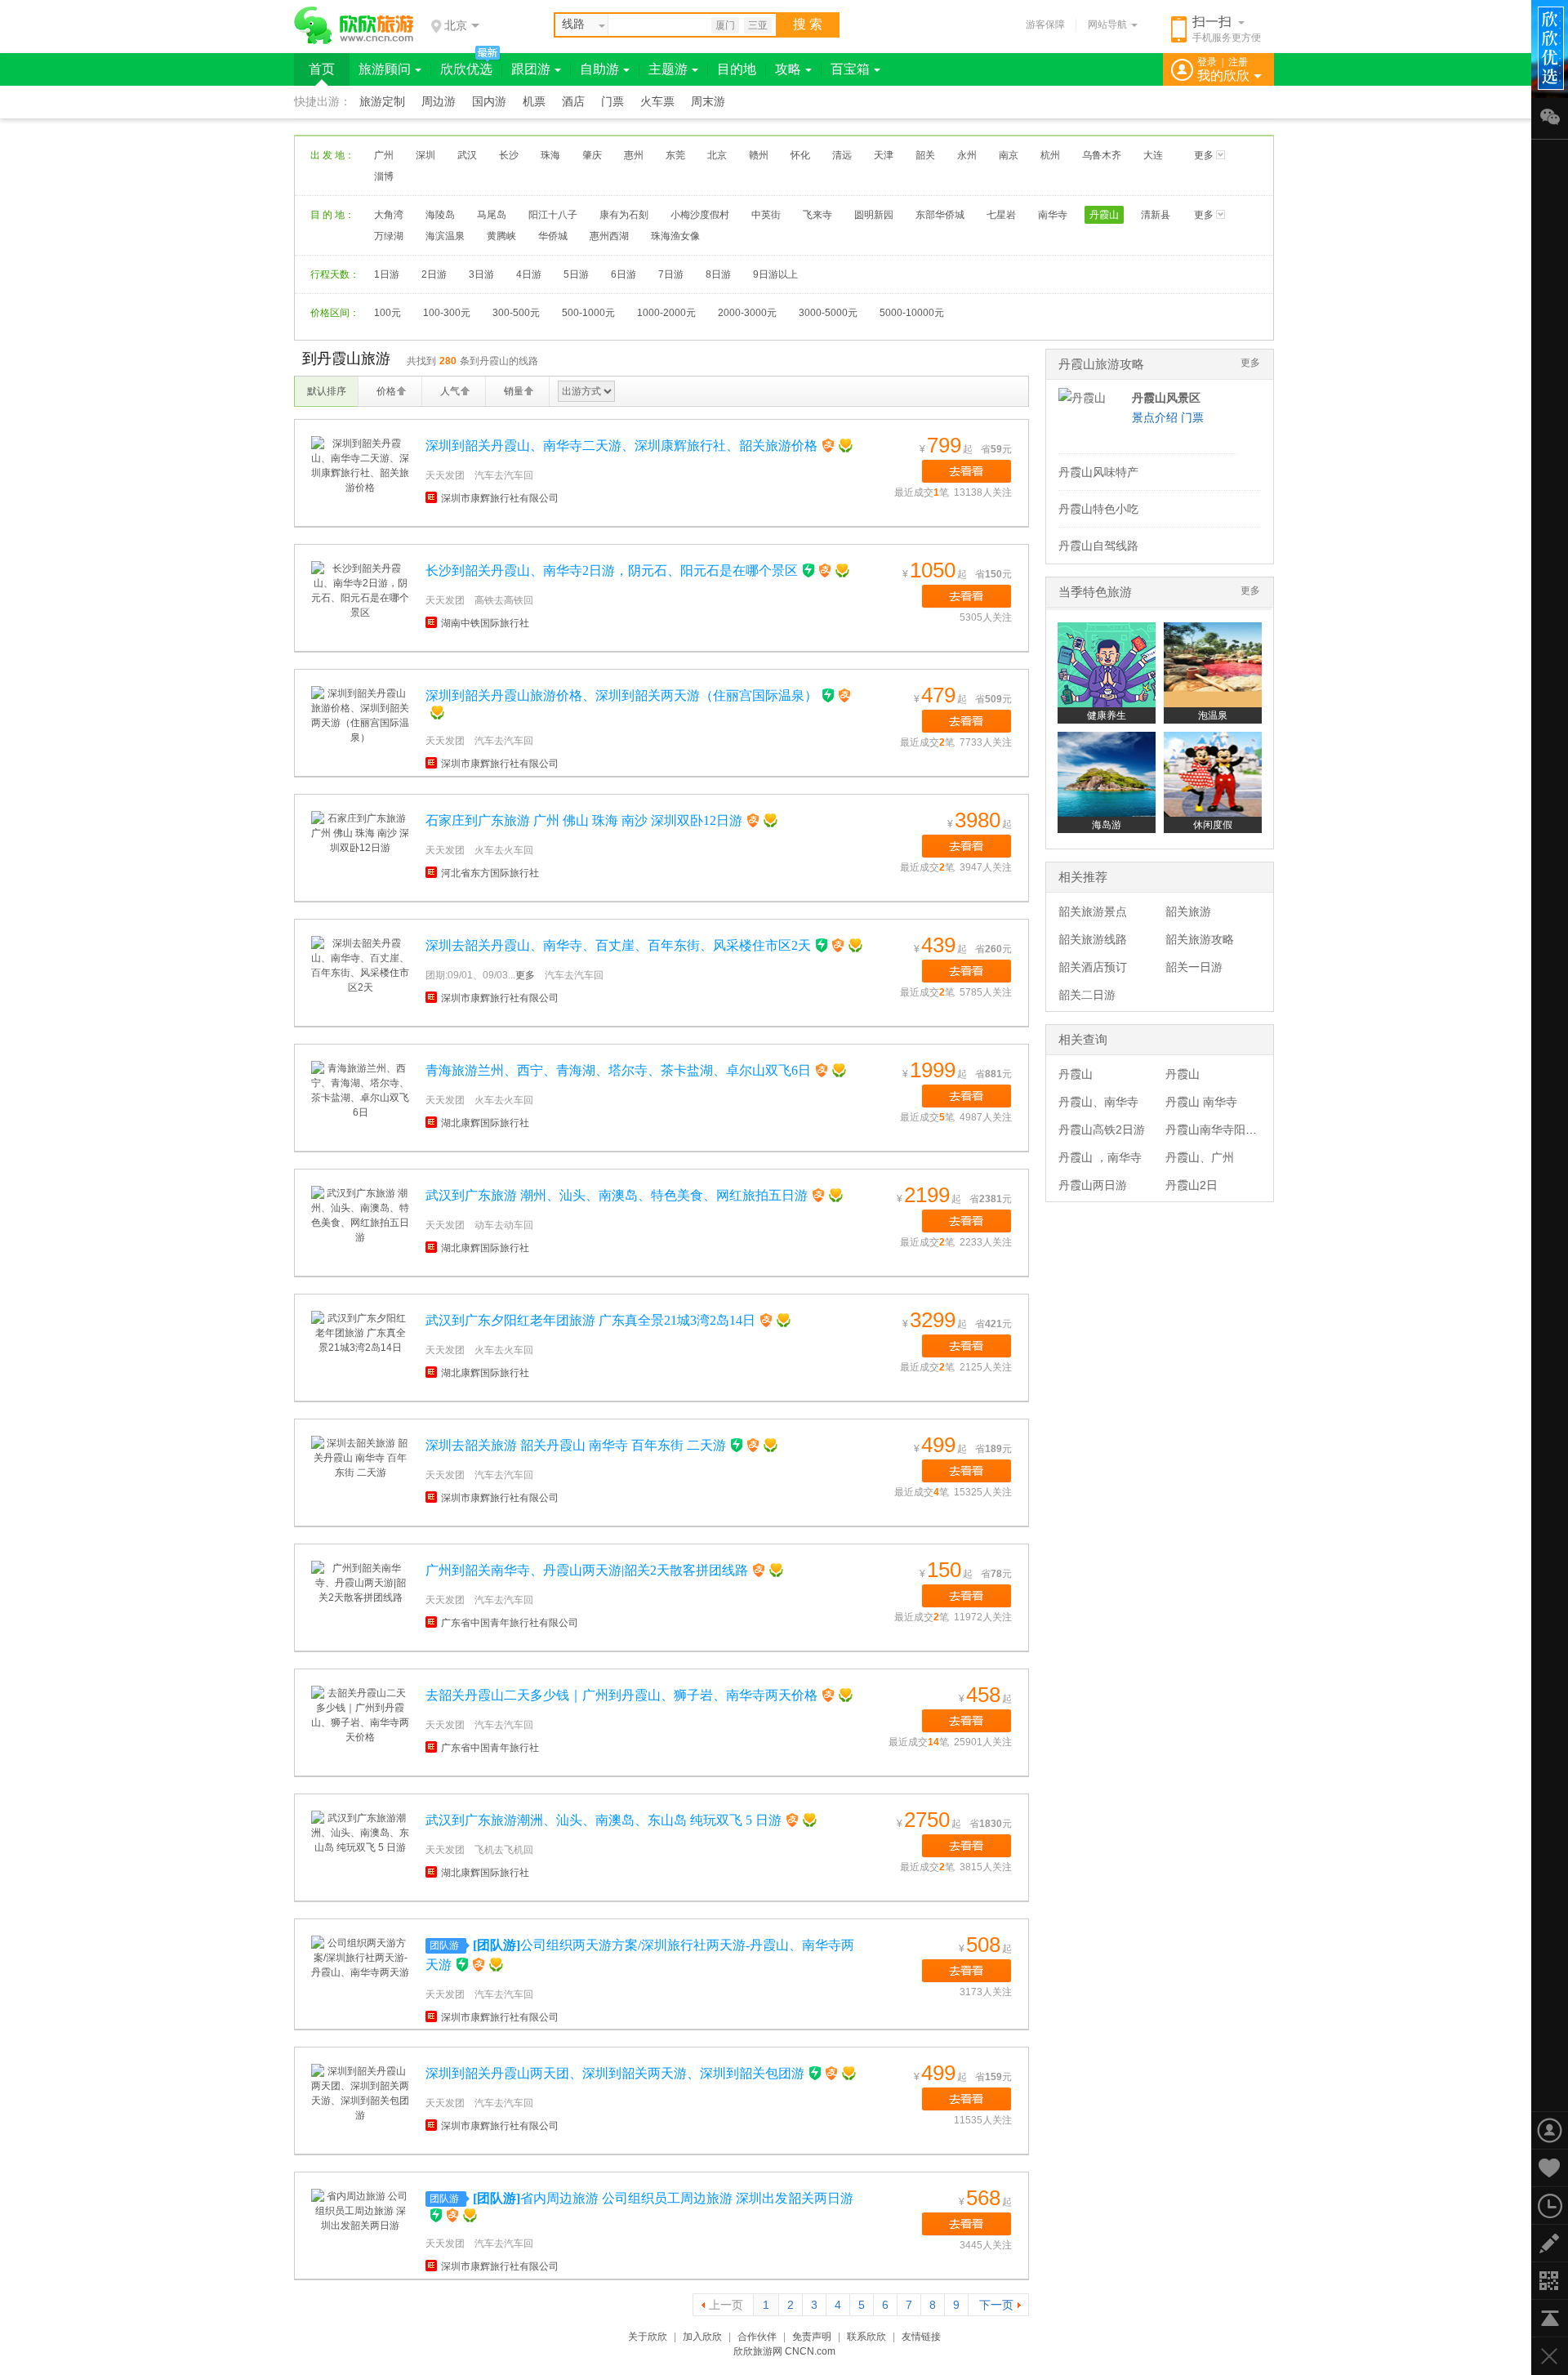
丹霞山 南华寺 (1201, 1102)
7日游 (671, 274)
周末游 (708, 102)
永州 (967, 155)
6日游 (624, 274)
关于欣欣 (648, 2337)
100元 (388, 313)
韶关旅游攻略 (1200, 939)
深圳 (425, 155)
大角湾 (389, 215)
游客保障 (1045, 25)
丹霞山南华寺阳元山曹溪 (1228, 1130)
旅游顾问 (385, 69)
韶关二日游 (1087, 995)
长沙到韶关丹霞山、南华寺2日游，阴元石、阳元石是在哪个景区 (612, 570)
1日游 (387, 274)
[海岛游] (1107, 774)
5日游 (576, 274)
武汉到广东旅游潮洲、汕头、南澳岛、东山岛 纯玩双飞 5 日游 (604, 1820)
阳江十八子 (553, 215)
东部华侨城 (940, 215)
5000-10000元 (912, 313)
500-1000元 (588, 313)
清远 (842, 155)
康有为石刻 (624, 215)
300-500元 (516, 313)
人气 (450, 391)
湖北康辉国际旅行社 (485, 1123)
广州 (384, 155)
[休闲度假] (1213, 774)
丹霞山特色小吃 (1098, 509)
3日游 (481, 274)
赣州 (759, 155)
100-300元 (447, 313)
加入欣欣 (702, 2337)
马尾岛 (492, 215)
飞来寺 (817, 215)
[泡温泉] (1213, 665)
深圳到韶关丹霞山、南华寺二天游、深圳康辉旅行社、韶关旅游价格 (621, 446)
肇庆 (592, 155)
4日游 (529, 274)
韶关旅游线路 (1093, 939)
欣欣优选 (466, 69)
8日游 (718, 274)
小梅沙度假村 (700, 215)
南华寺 (1053, 215)
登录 (1207, 62)
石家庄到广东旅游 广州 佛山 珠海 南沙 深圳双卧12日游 (584, 820)
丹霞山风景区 (1166, 398)
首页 (322, 69)
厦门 (725, 25)
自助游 (599, 69)
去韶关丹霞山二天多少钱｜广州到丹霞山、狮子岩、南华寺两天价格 (621, 1695)
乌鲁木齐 (1102, 155)
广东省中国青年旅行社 (490, 1748)
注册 (1238, 62)
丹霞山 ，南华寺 (1100, 1157)
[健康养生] (1107, 665)
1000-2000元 (666, 313)
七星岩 (1001, 215)
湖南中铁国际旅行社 (485, 623)
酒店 (573, 102)
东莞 (675, 155)
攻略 (788, 69)
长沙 (509, 155)
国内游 (489, 102)
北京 (717, 155)
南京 (1009, 155)
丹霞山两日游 (1093, 1185)
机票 (534, 102)
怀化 (800, 155)
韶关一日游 (1194, 967)
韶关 (925, 155)
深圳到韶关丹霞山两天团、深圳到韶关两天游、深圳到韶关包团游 (615, 2073)
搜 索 (808, 24)
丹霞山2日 (1192, 1185)
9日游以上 (775, 274)
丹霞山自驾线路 (1098, 546)
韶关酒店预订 (1093, 967)
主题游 (668, 69)
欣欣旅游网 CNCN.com (784, 2351)
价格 (386, 391)
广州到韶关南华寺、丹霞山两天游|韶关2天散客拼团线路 (587, 1570)
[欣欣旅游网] (354, 25)
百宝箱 (850, 69)
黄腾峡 (501, 236)
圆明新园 (874, 215)
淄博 (384, 176)
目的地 (737, 69)
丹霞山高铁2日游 (1102, 1130)
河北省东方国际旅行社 (490, 873)
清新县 (1156, 215)
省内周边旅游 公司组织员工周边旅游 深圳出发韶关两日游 (663, 2198)
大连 (1153, 155)
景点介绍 (1155, 417)
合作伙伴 (757, 2337)
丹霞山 (1104, 215)
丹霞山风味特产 (1098, 472)
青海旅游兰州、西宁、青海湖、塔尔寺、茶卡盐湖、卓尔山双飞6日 (618, 1070)
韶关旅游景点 (1093, 911)
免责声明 (812, 2337)
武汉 (467, 155)
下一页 (996, 2305)
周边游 (439, 102)
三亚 (758, 25)
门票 (612, 102)
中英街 (766, 215)
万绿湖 (389, 236)
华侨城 (553, 236)
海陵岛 (440, 215)
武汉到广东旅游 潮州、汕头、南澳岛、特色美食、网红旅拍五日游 (617, 1195)
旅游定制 (382, 102)
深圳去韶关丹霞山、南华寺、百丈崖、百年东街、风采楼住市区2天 (618, 945)
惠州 (634, 155)
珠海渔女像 (675, 236)
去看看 (967, 471)
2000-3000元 (747, 313)
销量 (514, 391)
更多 (1204, 155)
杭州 (1050, 155)
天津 (884, 155)
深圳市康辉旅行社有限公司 (500, 498)
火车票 (657, 102)
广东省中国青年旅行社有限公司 (510, 1623)
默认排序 (327, 391)
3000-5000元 (828, 313)
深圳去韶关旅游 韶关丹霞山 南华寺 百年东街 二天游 (576, 1445)
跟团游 (531, 69)
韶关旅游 (1188, 911)
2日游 (434, 274)
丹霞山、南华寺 (1098, 1102)
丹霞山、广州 (1200, 1157)
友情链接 (921, 2337)
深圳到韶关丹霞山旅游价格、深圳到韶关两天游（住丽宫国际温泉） (621, 695)
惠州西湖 (609, 236)
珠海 (550, 155)
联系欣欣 (866, 2337)
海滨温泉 (445, 236)
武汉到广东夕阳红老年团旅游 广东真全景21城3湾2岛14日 (590, 1320)
